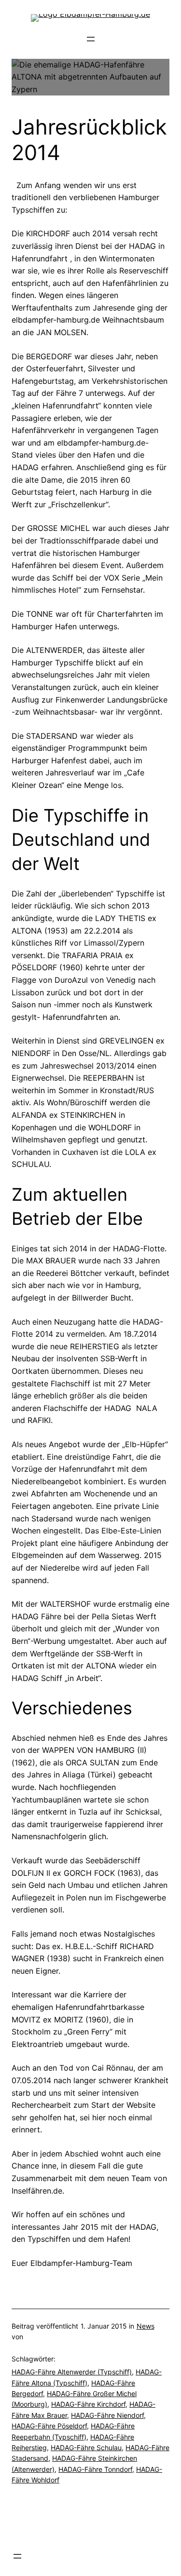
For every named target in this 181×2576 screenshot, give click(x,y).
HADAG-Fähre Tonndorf (95, 2469)
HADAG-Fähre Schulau (86, 2447)
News (146, 2326)
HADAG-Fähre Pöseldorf (49, 2426)
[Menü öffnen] (91, 39)
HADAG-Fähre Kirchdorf (88, 2404)
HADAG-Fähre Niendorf (107, 2415)
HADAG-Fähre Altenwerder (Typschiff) (72, 2372)
